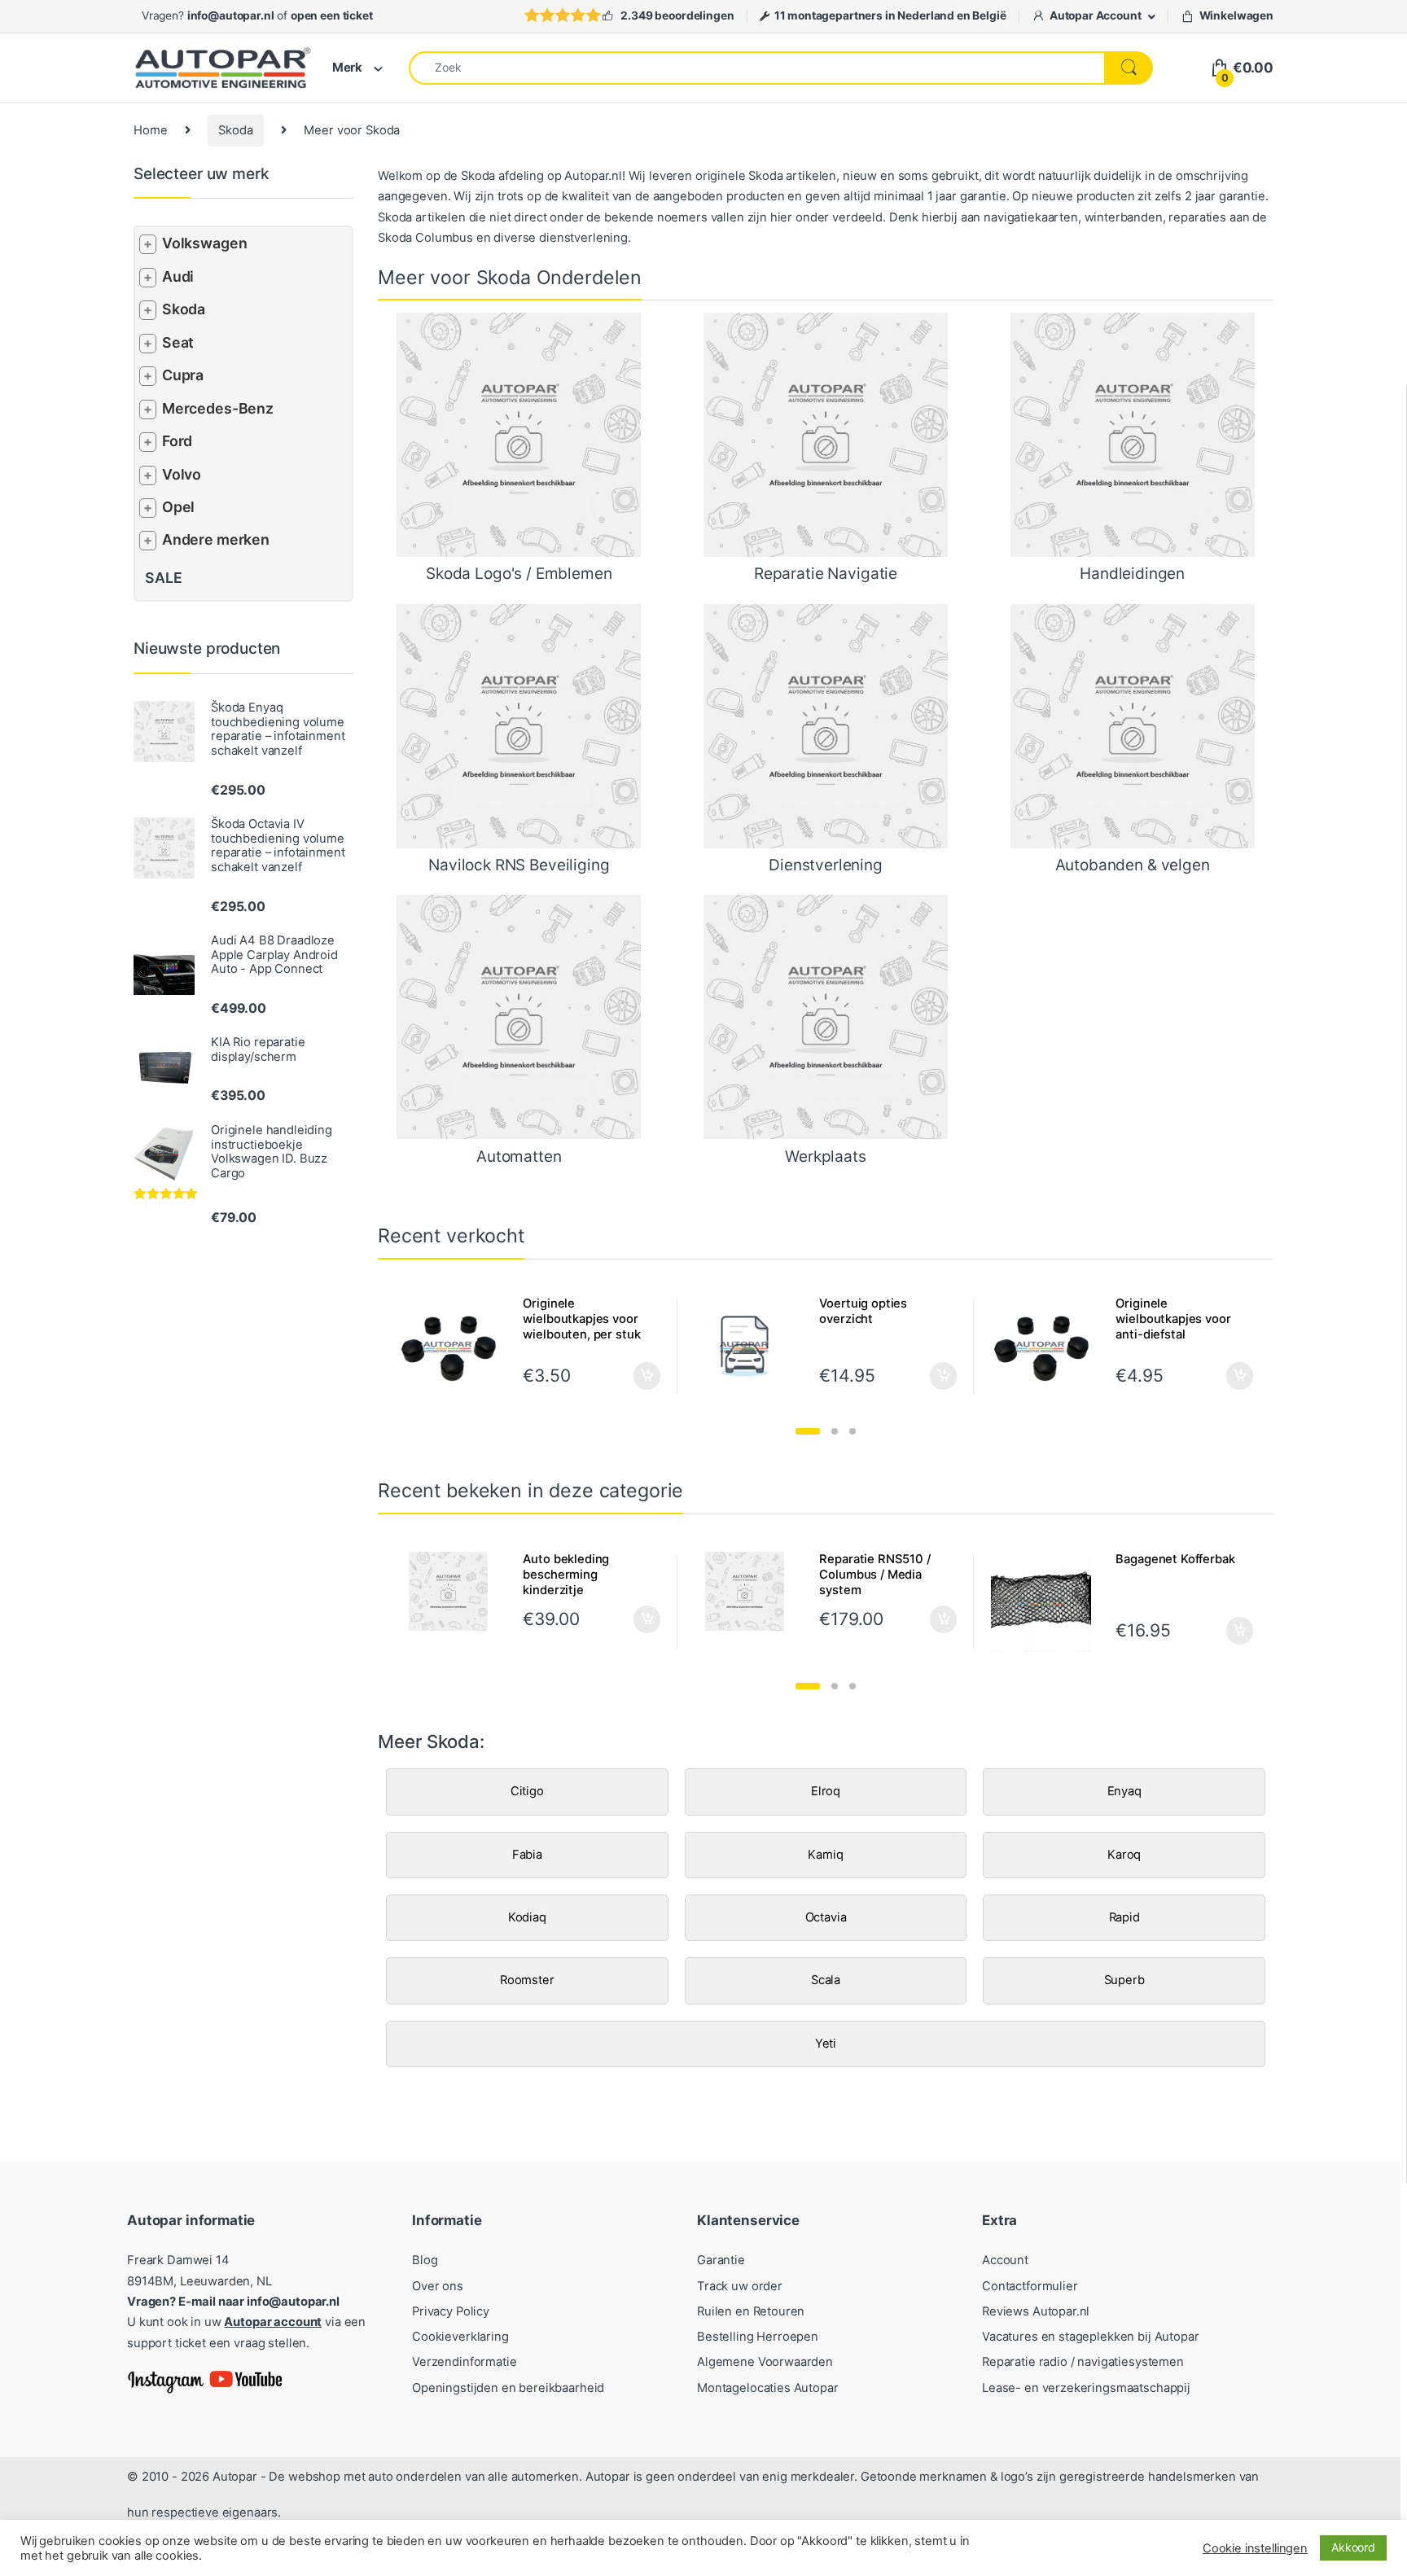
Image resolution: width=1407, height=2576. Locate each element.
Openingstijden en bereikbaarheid (508, 2388)
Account (1005, 2260)
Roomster (527, 1980)
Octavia (826, 1917)
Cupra (183, 375)
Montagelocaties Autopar (768, 2388)
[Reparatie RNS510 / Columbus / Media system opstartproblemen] (751, 1592)
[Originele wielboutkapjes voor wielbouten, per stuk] (455, 1347)
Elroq (826, 1791)
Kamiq (825, 1855)
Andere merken (216, 539)
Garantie (721, 2260)
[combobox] (757, 68)
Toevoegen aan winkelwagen (627, 1619)
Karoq (1124, 1855)
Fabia (527, 1855)
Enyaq (1124, 1791)
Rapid (1124, 1917)
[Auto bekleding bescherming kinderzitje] (455, 1592)
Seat (178, 342)
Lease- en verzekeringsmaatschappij (1086, 2388)
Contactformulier (1030, 2286)
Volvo (182, 474)
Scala (826, 1980)
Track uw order (740, 2286)
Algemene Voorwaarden (765, 2362)
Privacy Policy (451, 2311)
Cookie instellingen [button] (1255, 2548)
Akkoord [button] (1353, 2547)
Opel (178, 507)
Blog (425, 2260)
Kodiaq (527, 1917)
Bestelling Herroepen (758, 2337)
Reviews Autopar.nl (1036, 2311)
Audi (178, 276)
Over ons (438, 2286)
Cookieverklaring (460, 2337)
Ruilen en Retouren (751, 2311)
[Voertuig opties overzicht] (751, 1347)
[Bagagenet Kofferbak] (1048, 1602)
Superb (1124, 1980)
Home (150, 130)
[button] (808, 1431)
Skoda (235, 130)
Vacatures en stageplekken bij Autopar (1091, 2337)
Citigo (527, 1791)
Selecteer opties (636, 1376)
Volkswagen (205, 243)
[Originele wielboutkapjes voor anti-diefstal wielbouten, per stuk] (1048, 1347)
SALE (163, 578)
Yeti (826, 2044)
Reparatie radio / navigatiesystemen (1083, 2362)
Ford (177, 441)
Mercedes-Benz (218, 408)
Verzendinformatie (464, 2362)
